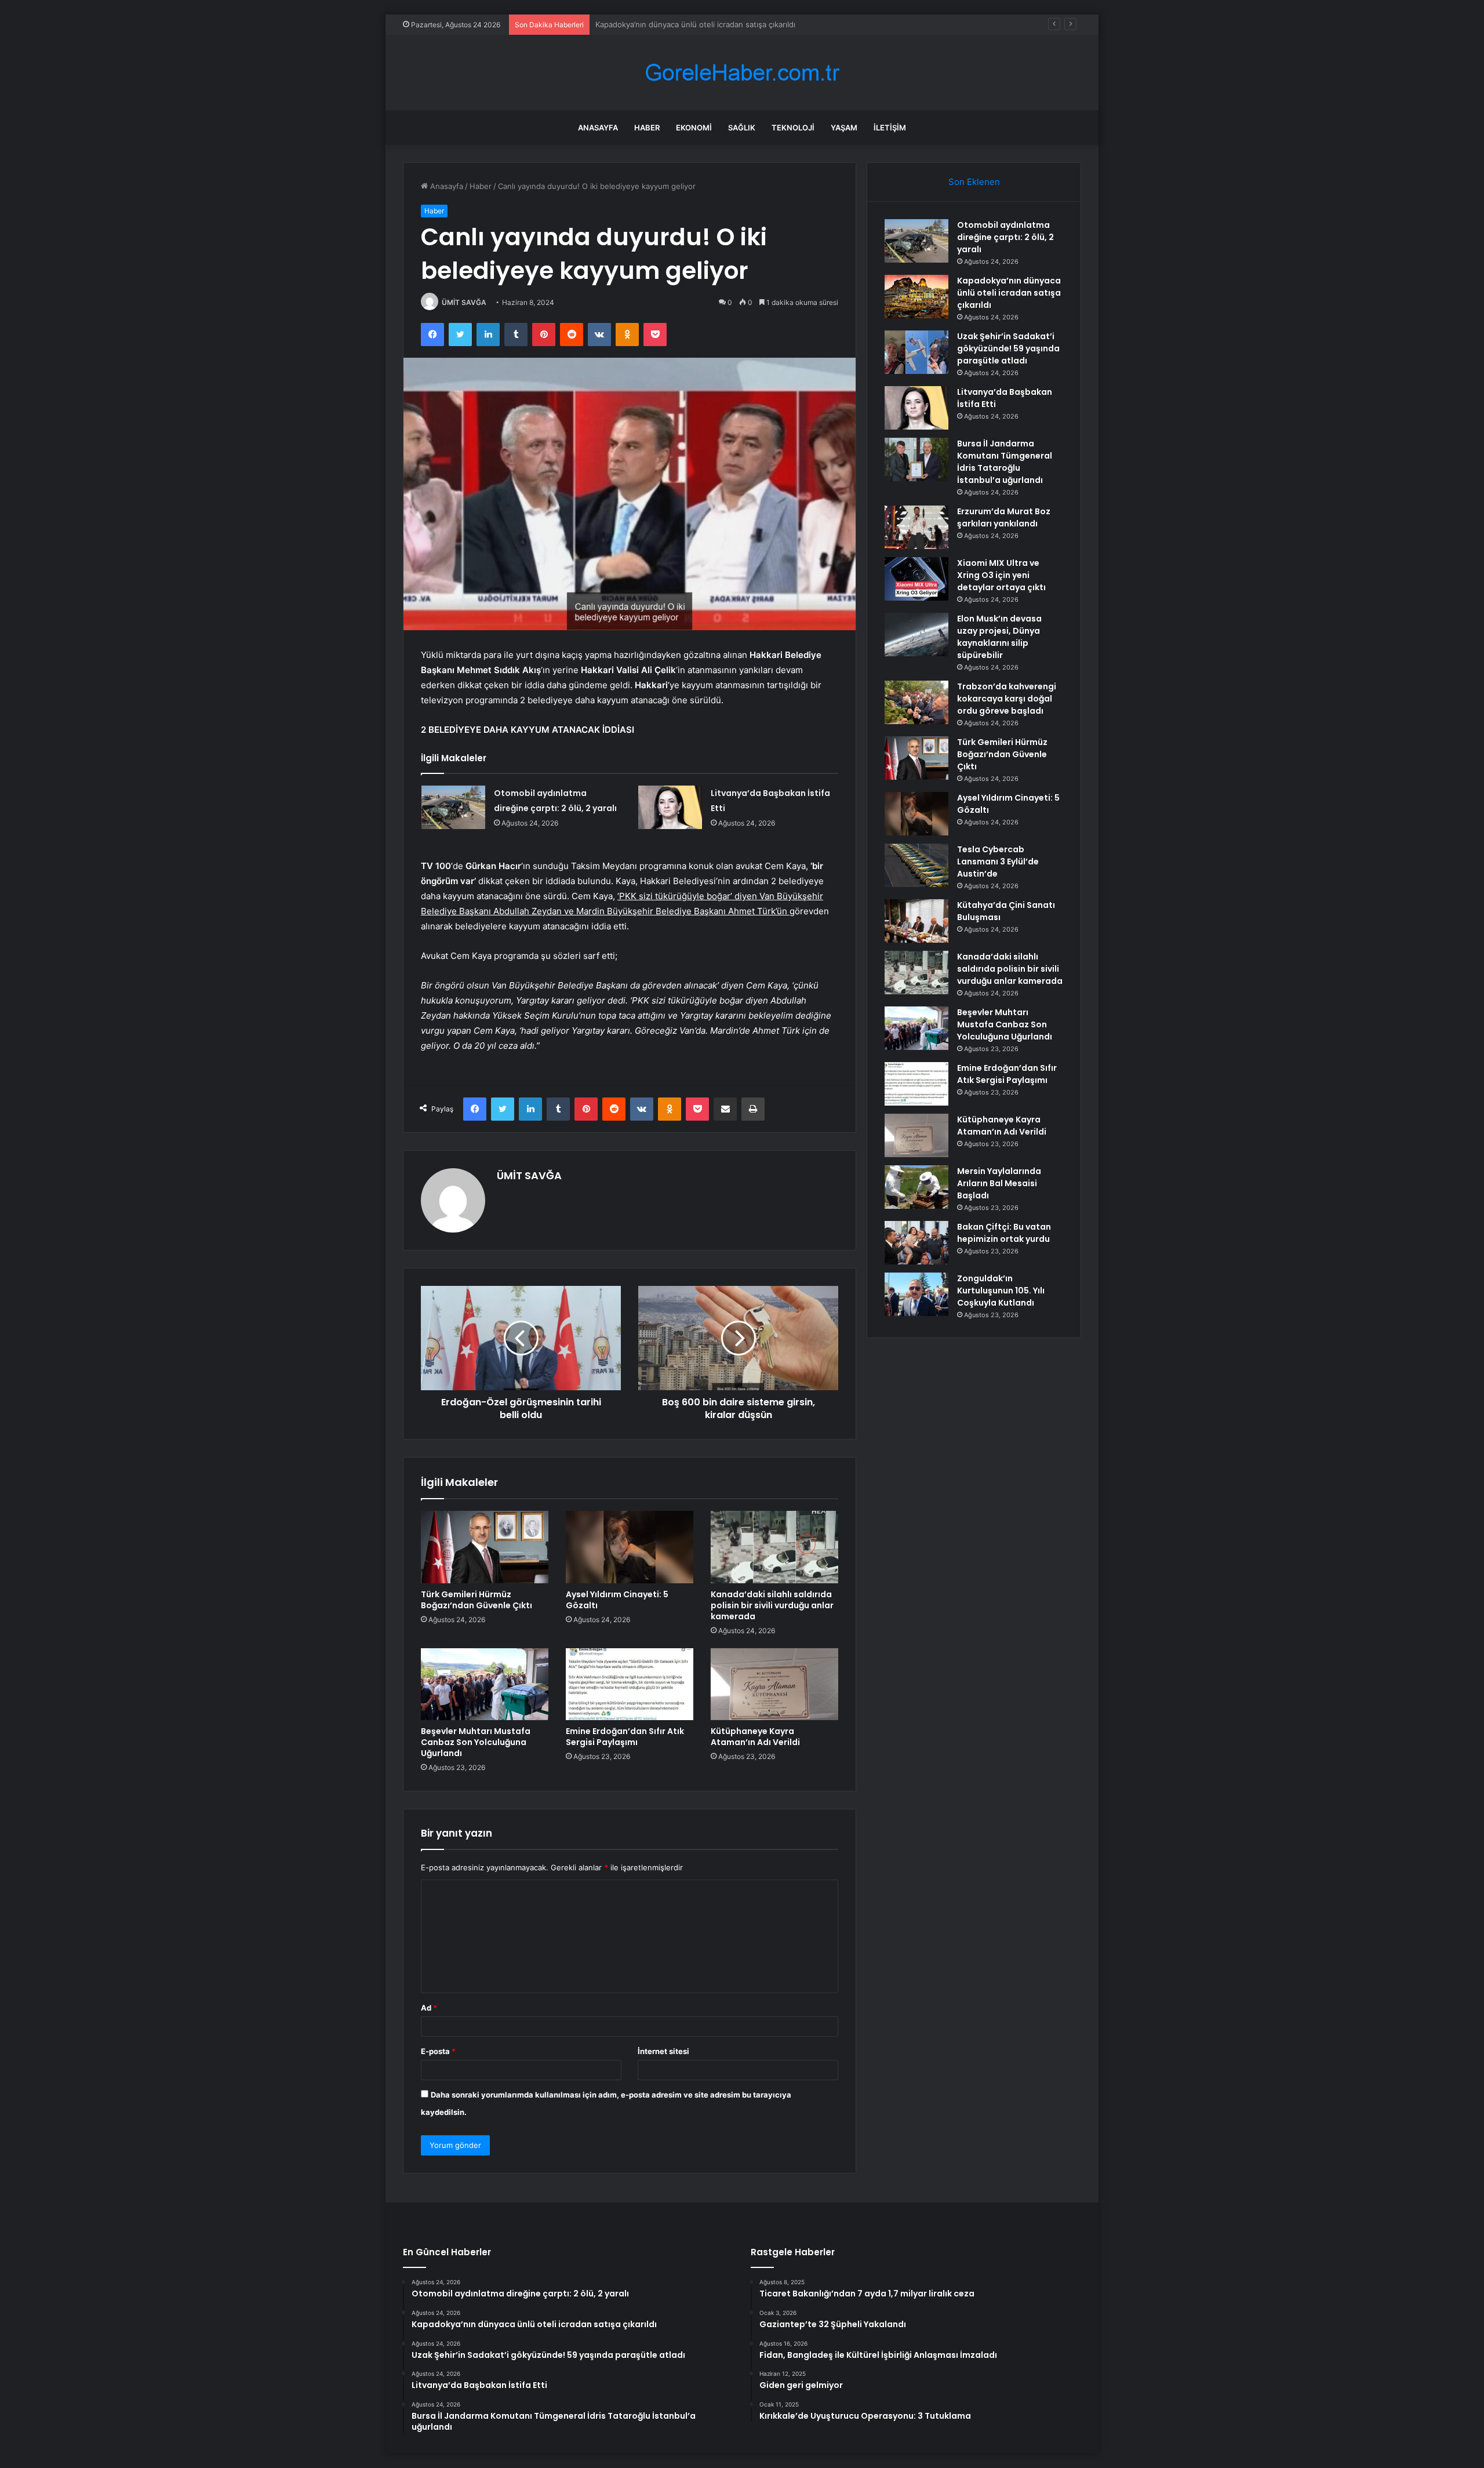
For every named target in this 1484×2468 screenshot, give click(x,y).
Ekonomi (694, 128)
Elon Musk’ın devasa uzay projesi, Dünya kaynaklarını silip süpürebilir (999, 637)
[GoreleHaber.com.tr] (742, 73)
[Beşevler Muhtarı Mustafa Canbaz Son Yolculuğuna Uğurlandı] (485, 1684)
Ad (429, 2008)
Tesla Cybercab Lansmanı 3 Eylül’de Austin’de (998, 862)
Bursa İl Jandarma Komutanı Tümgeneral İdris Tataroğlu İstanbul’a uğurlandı (1005, 462)
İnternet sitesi (663, 2051)
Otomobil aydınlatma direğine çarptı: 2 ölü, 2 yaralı (1005, 237)
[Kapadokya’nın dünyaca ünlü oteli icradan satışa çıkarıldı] (916, 297)
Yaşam (844, 128)
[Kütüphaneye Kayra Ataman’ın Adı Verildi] (774, 1684)
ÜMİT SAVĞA (464, 302)
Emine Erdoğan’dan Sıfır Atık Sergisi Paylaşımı (625, 1737)
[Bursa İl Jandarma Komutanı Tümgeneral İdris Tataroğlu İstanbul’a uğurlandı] (916, 459)
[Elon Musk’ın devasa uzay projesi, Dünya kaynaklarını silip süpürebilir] (916, 635)
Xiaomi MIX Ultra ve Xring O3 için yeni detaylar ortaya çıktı (1001, 575)
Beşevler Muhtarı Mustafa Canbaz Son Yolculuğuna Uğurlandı (476, 1742)
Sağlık (742, 128)
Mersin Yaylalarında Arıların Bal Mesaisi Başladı (999, 1183)
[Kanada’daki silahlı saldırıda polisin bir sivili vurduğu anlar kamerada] (774, 1547)
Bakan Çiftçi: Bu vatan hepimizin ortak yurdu (1004, 1233)
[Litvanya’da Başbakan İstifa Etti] (670, 807)
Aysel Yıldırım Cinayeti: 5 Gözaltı (617, 1600)
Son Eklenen (974, 182)
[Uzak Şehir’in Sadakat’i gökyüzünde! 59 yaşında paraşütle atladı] (916, 352)
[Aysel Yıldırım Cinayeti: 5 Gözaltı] (630, 1547)
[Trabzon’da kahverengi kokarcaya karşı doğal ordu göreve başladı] (916, 702)
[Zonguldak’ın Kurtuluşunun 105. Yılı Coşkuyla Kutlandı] (916, 1294)
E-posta (438, 2051)
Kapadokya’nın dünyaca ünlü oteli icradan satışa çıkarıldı (1009, 293)
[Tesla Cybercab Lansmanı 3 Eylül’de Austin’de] (916, 865)
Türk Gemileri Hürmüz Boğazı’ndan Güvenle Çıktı (477, 1600)
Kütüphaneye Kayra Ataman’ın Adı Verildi (755, 1737)
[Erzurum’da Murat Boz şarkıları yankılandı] (916, 527)
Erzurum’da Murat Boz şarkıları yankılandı (1004, 517)
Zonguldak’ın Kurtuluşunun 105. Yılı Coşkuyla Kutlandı (1001, 1291)
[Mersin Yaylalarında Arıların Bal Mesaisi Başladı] (916, 1187)
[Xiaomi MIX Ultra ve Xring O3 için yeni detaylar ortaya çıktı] (916, 579)
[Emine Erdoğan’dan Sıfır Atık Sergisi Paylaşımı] (630, 1684)
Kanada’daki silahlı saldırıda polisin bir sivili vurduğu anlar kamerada (772, 1605)
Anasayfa (598, 128)
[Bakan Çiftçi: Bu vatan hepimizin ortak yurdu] (916, 1243)
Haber (647, 128)
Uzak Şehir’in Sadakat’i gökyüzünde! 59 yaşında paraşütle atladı (709, 24)
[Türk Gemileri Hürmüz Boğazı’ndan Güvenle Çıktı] (485, 1547)
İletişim (890, 128)
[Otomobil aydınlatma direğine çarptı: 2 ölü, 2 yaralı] (453, 807)
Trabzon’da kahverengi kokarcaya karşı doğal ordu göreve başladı (1007, 699)
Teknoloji (793, 128)
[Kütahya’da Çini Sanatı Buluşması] (916, 921)
